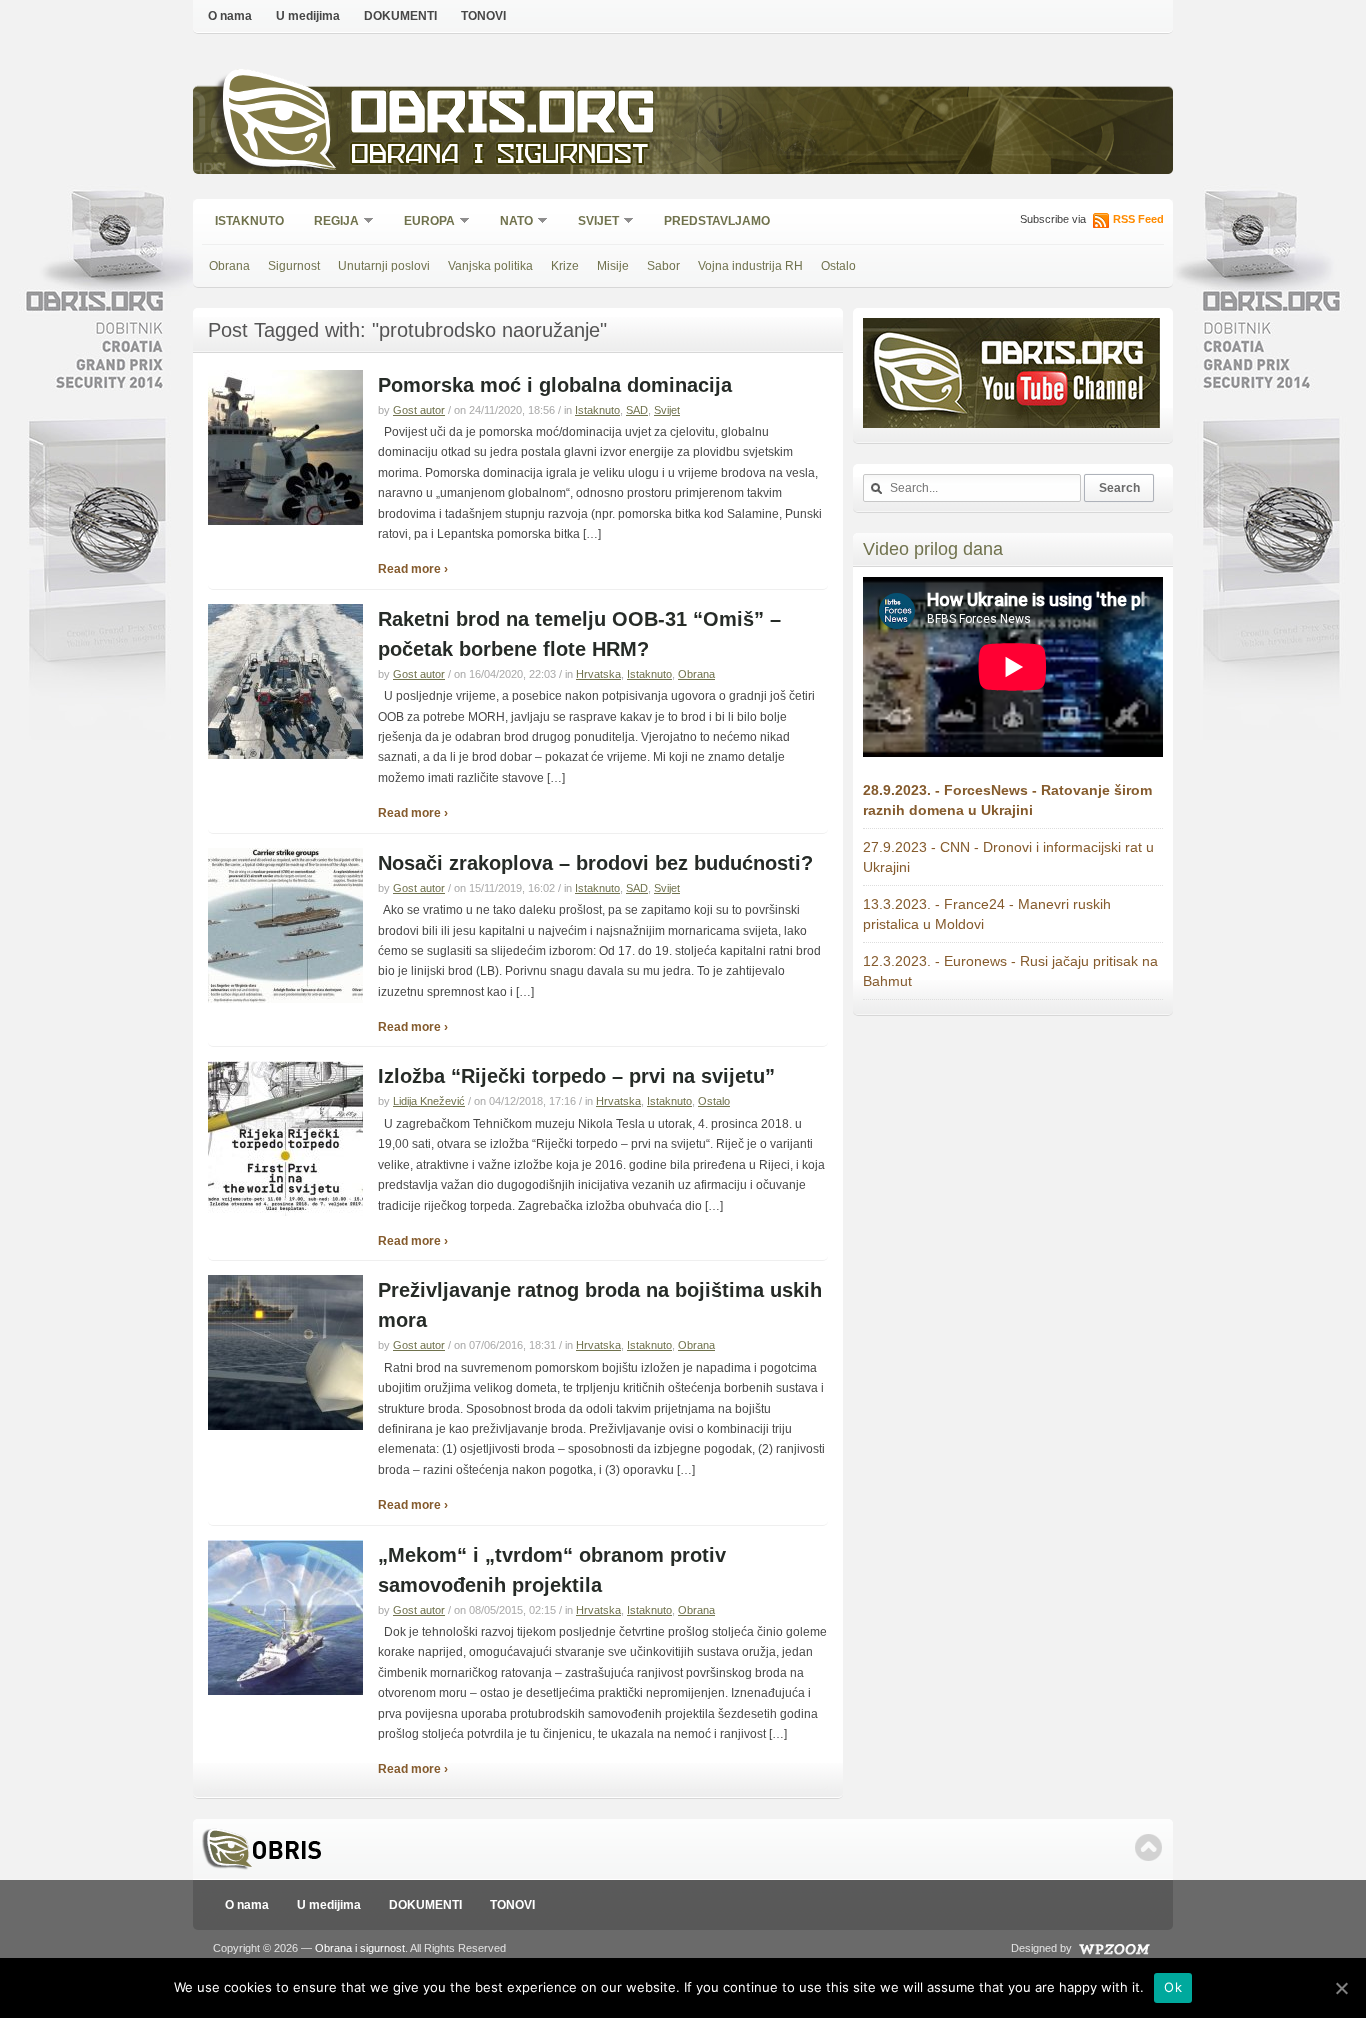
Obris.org (503, 117)
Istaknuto (249, 221)
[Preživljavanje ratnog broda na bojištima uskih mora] (285, 1426)
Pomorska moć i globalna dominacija (555, 385)
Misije (613, 266)
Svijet (592, 222)
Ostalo (838, 266)
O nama (230, 16)
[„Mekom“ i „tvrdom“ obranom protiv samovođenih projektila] (285, 1691)
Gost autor (419, 410)
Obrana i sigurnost (499, 156)
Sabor (663, 266)
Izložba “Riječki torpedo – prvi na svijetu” (576, 1076)
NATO (510, 222)
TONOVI (483, 16)
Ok (1173, 1987)
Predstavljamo (717, 221)
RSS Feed (1138, 219)
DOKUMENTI (400, 16)
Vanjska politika (490, 266)
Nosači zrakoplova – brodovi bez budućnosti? (595, 863)
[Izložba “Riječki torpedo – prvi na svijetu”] (285, 1212)
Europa (423, 222)
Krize (565, 266)
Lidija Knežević (429, 1101)
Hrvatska (598, 674)
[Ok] (1341, 1988)
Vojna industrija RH (750, 266)
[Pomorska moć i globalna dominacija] (285, 521)
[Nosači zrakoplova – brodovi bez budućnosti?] (285, 999)
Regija (330, 222)
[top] (1148, 1847)
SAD (637, 410)
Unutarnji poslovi (384, 266)
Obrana (229, 266)
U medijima (308, 16)
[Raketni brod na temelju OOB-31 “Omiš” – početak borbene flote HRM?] (285, 755)
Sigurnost (294, 266)
